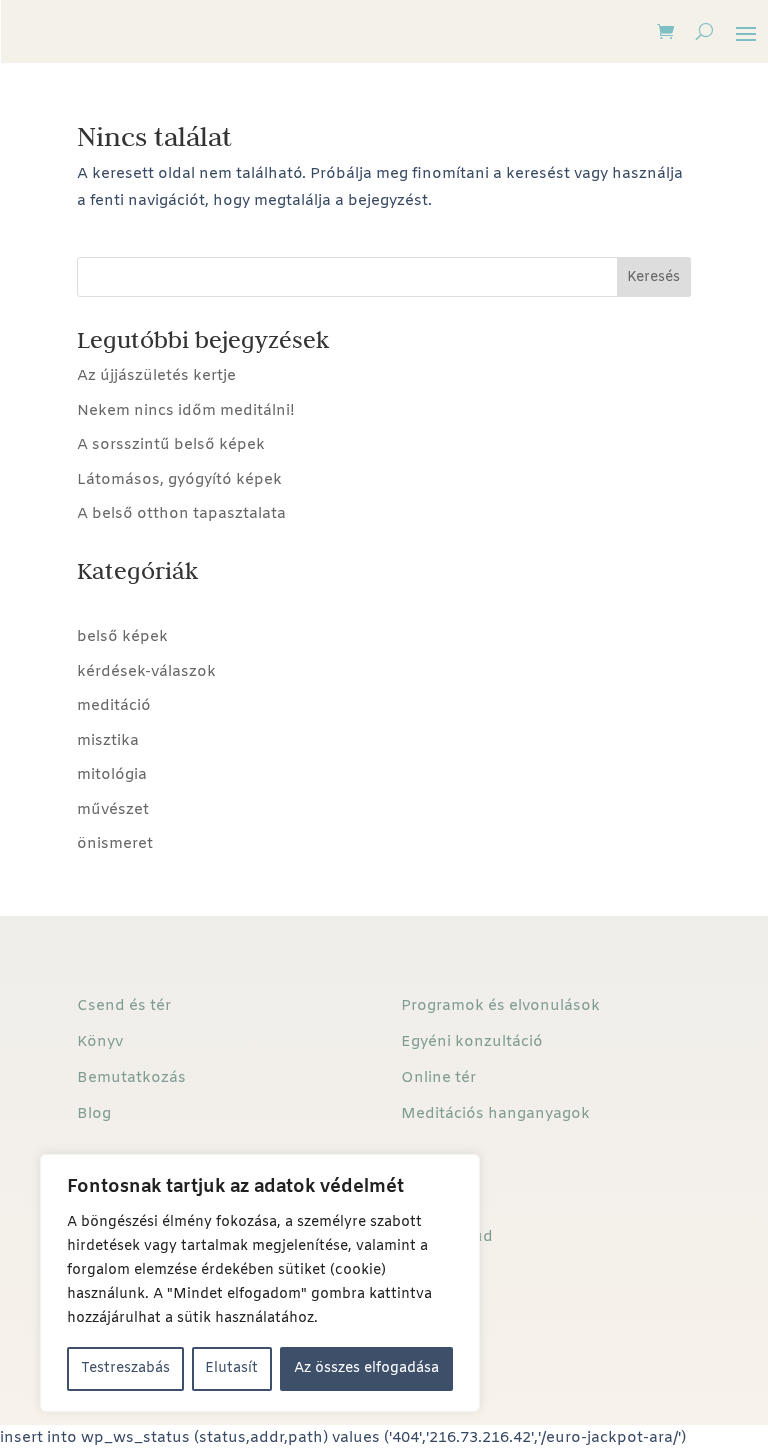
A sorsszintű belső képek (171, 445)
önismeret (115, 844)
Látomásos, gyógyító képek (179, 480)
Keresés (653, 277)
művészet (113, 810)
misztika (108, 741)
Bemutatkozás (131, 1078)
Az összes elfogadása (366, 1368)
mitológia (112, 775)
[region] (260, 1283)
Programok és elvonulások (500, 1006)
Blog (94, 1114)
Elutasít (231, 1368)
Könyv (100, 1042)
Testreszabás (125, 1368)
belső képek (122, 637)
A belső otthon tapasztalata (181, 514)
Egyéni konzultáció (472, 1042)
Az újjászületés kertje (156, 376)
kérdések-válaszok (146, 672)
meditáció (114, 706)
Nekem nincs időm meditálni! (186, 411)
